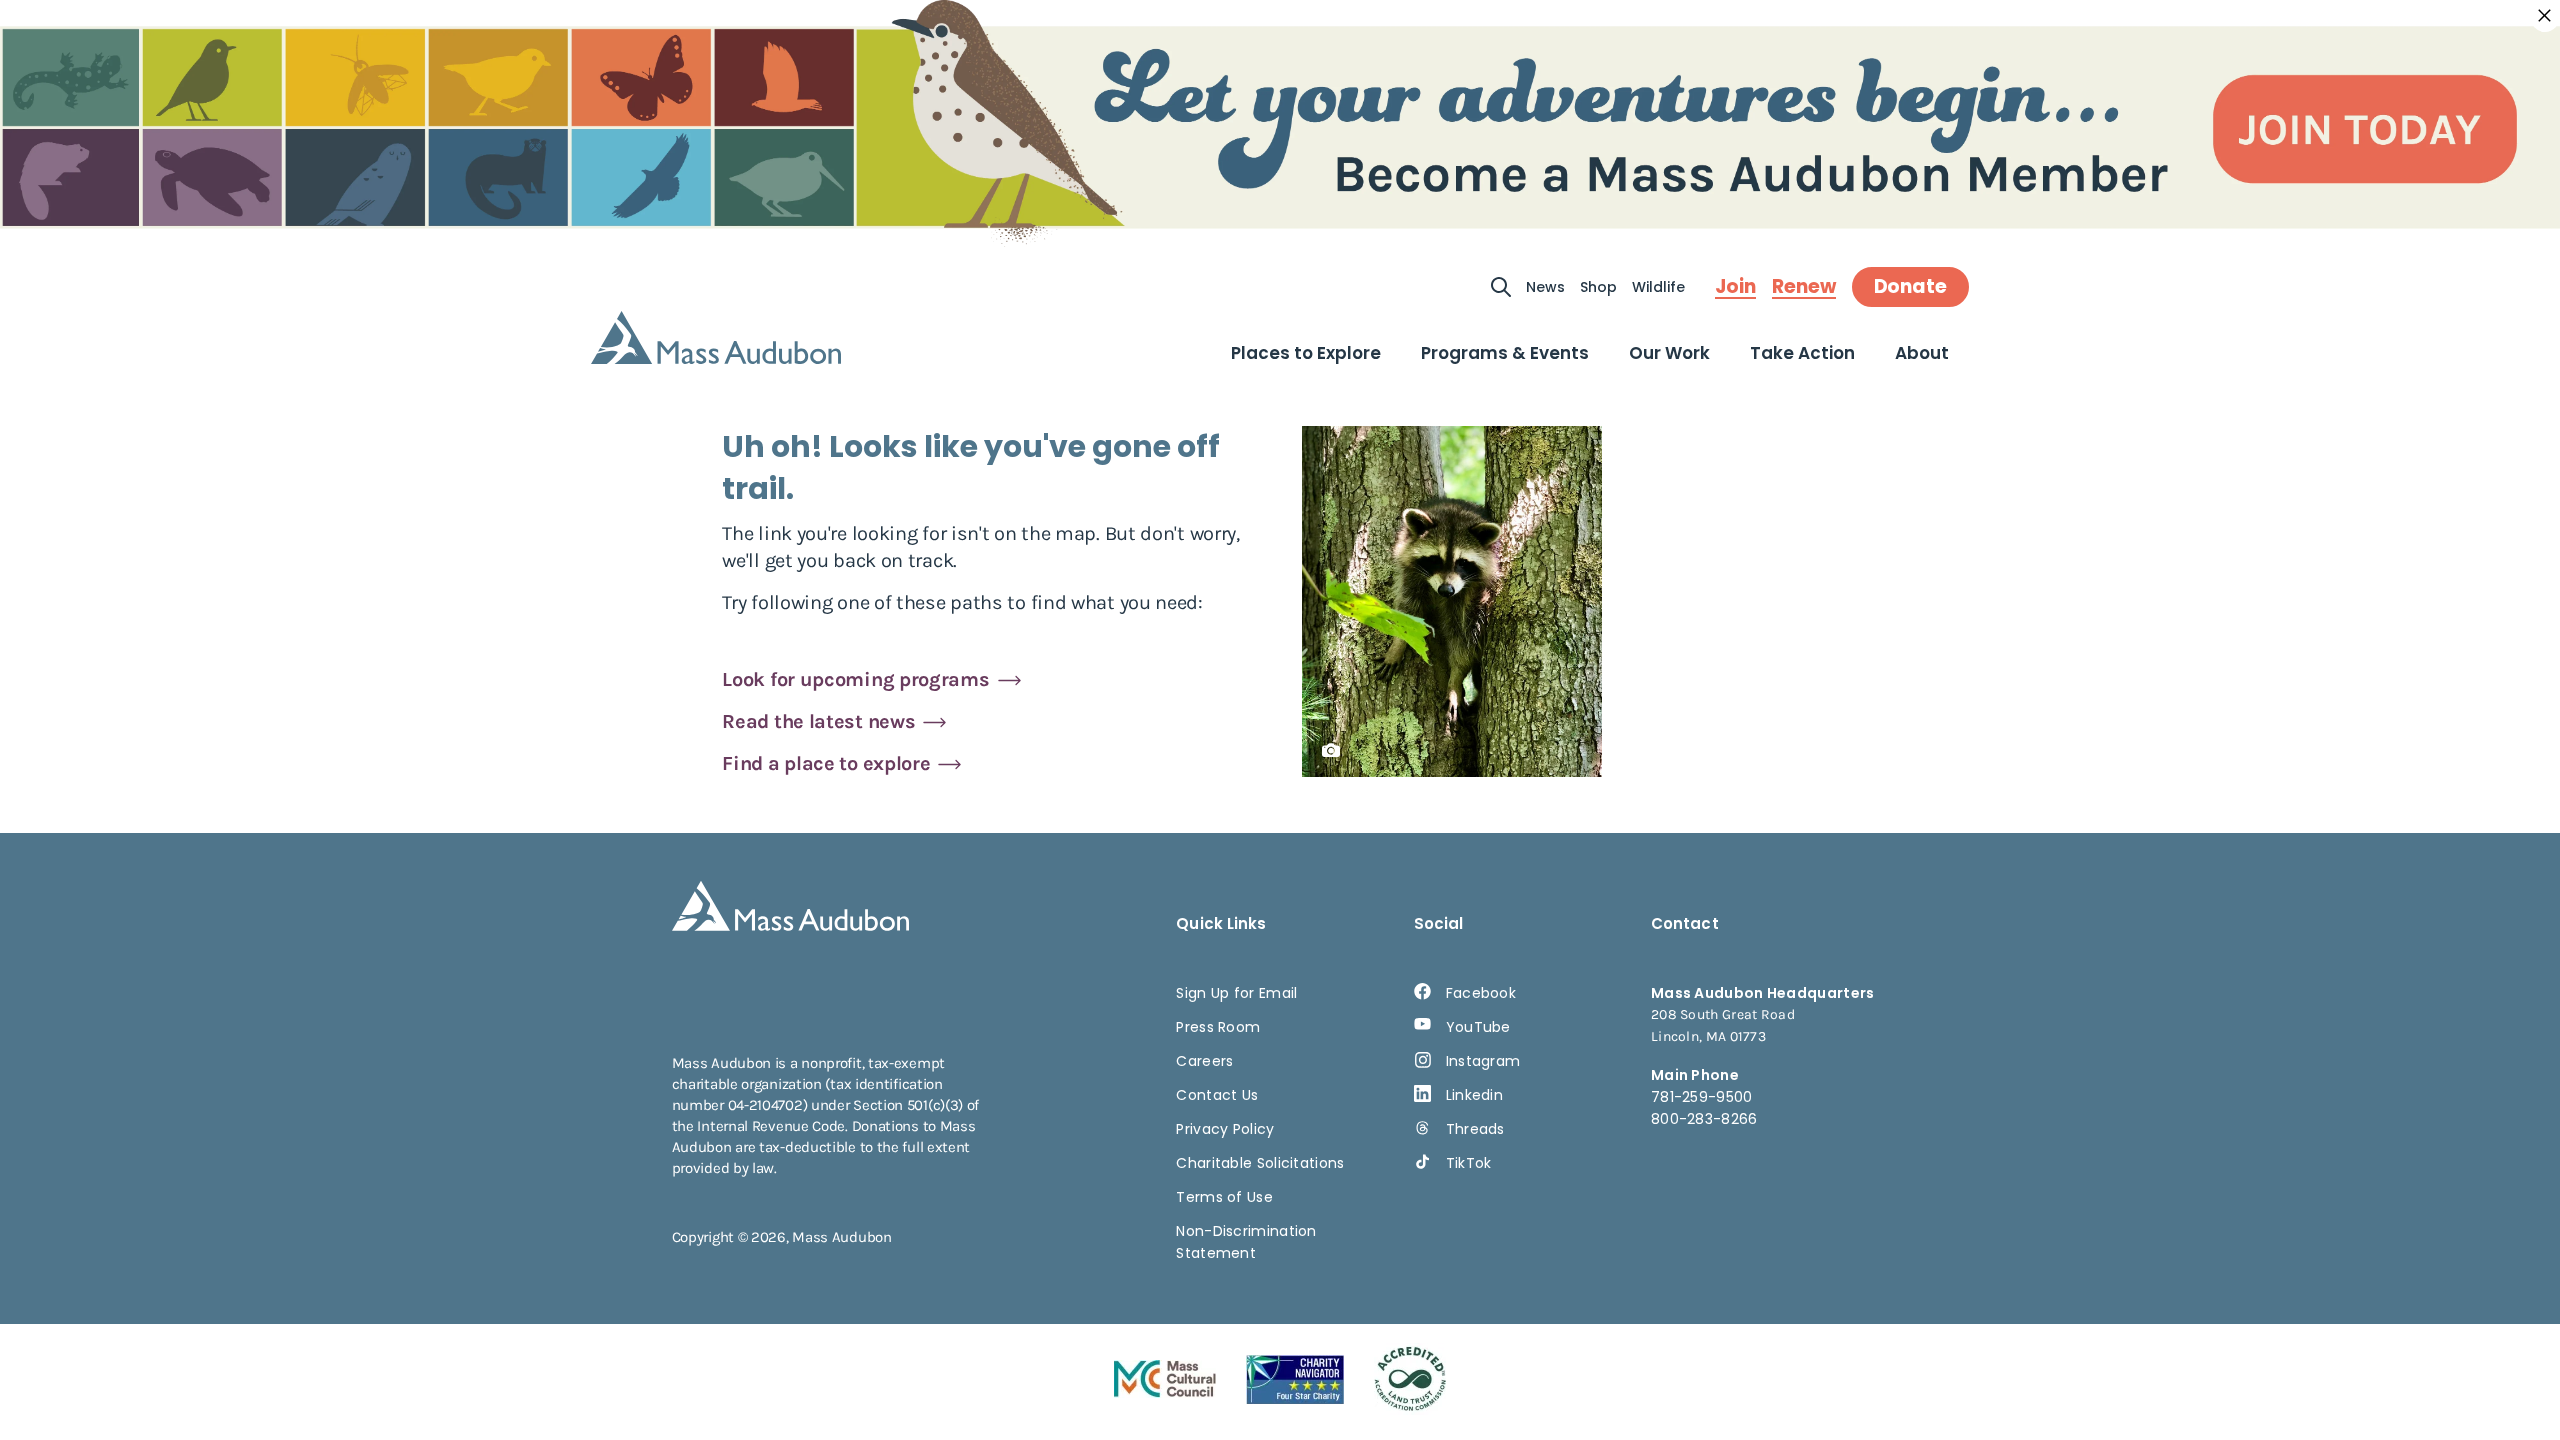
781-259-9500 (1702, 1097)
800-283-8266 (1704, 1119)
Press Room (1218, 1027)
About (1922, 353)
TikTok (1469, 1163)
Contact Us (1217, 1095)
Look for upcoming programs (855, 679)
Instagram (1483, 1061)
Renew (1804, 287)
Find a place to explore (826, 763)
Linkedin (1474, 1095)
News (1545, 287)
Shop (1598, 287)
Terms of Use (1224, 1197)
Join (1735, 287)
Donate (1910, 286)
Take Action (1802, 353)
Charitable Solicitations (1260, 1163)
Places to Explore (1306, 353)
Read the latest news (818, 721)
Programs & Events (1505, 353)
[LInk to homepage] (716, 337)
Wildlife (1658, 287)
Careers (1204, 1061)
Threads (1475, 1129)
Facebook (1481, 993)
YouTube (1478, 1027)
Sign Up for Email (1236, 993)
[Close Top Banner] (2545, 16)
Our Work (1669, 353)
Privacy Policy (1225, 1129)
